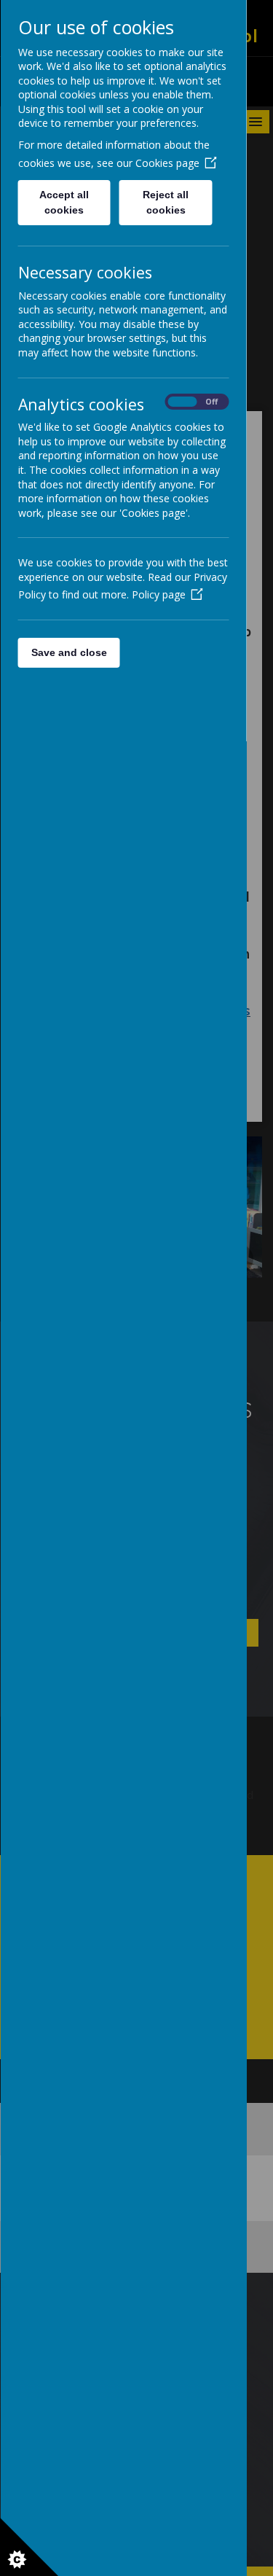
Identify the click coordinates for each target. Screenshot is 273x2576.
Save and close (68, 652)
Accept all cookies (64, 202)
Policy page (158, 594)
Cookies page (167, 163)
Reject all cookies (166, 202)
